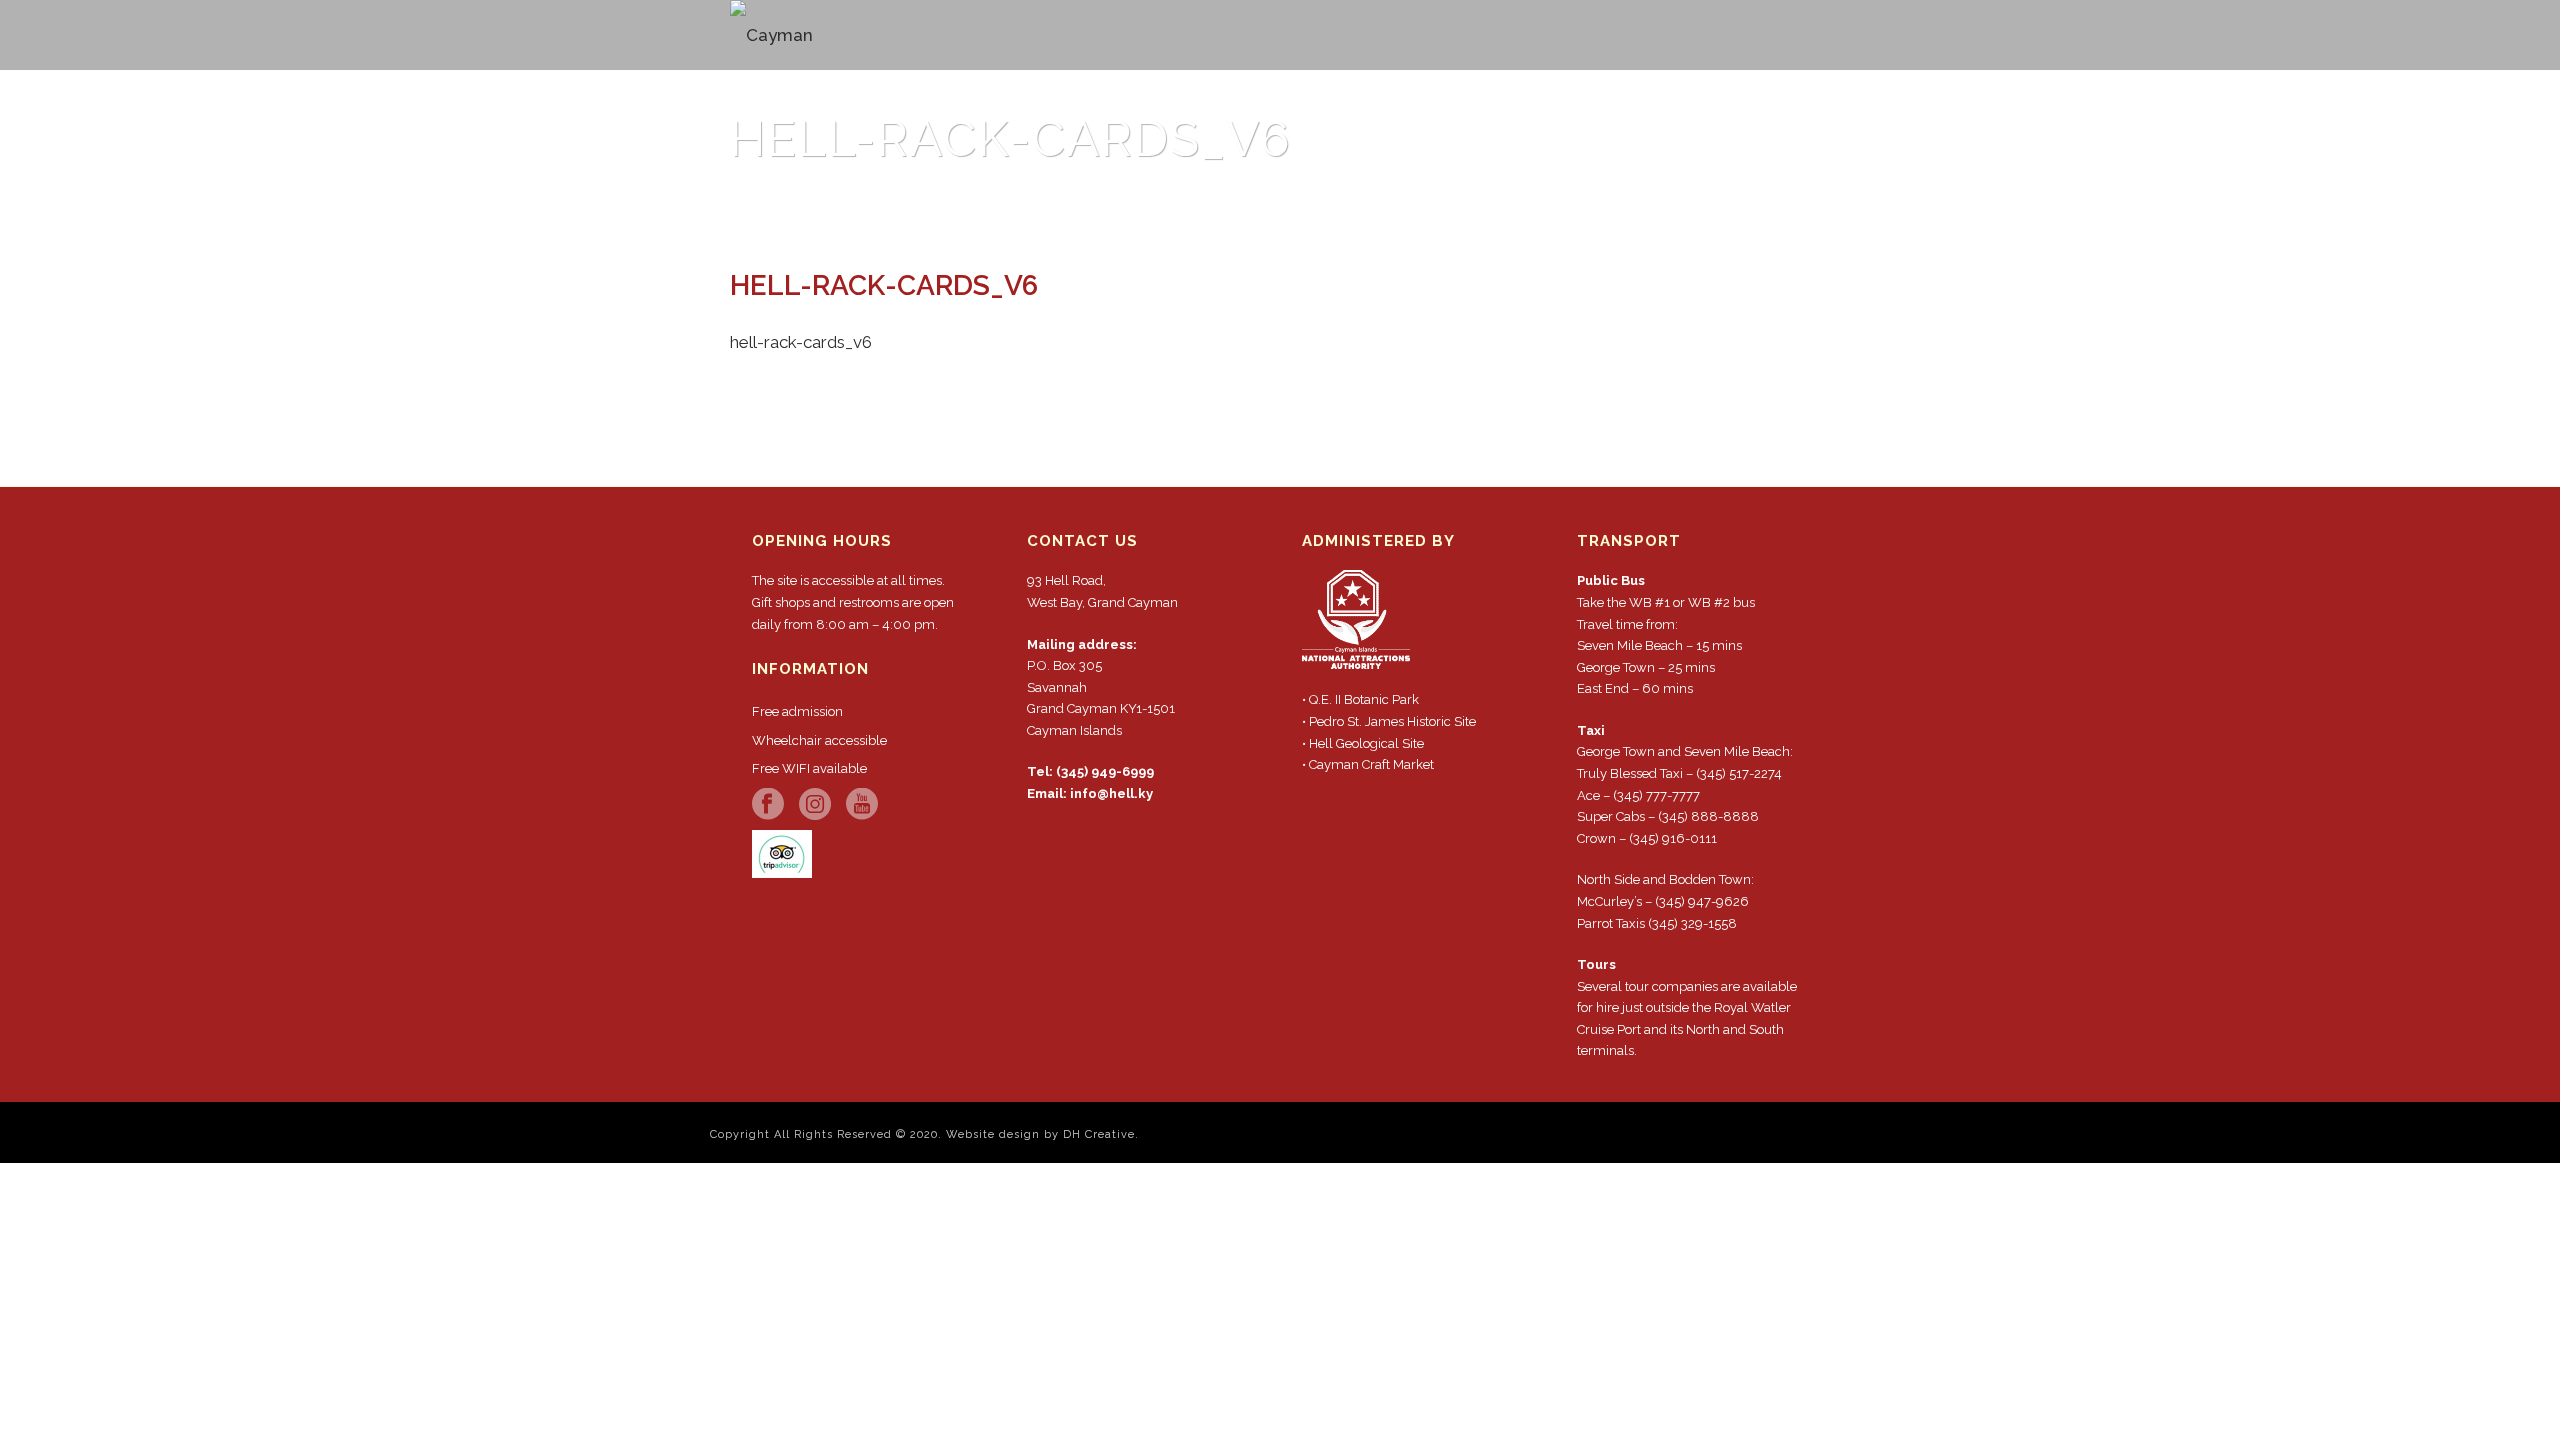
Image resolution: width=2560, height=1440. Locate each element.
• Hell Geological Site (1363, 743)
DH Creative (1099, 1134)
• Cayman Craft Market (1368, 764)
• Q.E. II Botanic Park (1360, 699)
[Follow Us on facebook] (768, 805)
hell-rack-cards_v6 (1597, 199)
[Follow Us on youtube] (862, 805)
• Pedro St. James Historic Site (1389, 721)
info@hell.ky (1111, 793)
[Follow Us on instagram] (815, 805)
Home (1496, 199)
